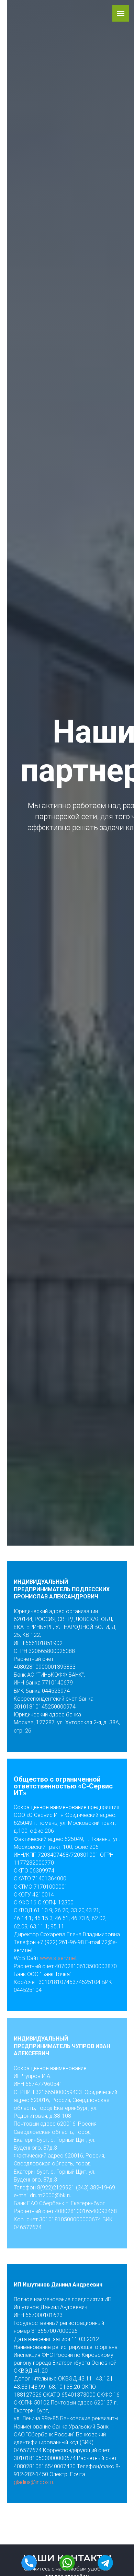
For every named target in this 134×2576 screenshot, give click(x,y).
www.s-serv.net (58, 1958)
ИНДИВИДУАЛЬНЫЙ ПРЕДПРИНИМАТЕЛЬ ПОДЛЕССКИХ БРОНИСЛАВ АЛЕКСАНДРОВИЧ (62, 1589)
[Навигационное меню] (121, 13)
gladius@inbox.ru (34, 2482)
